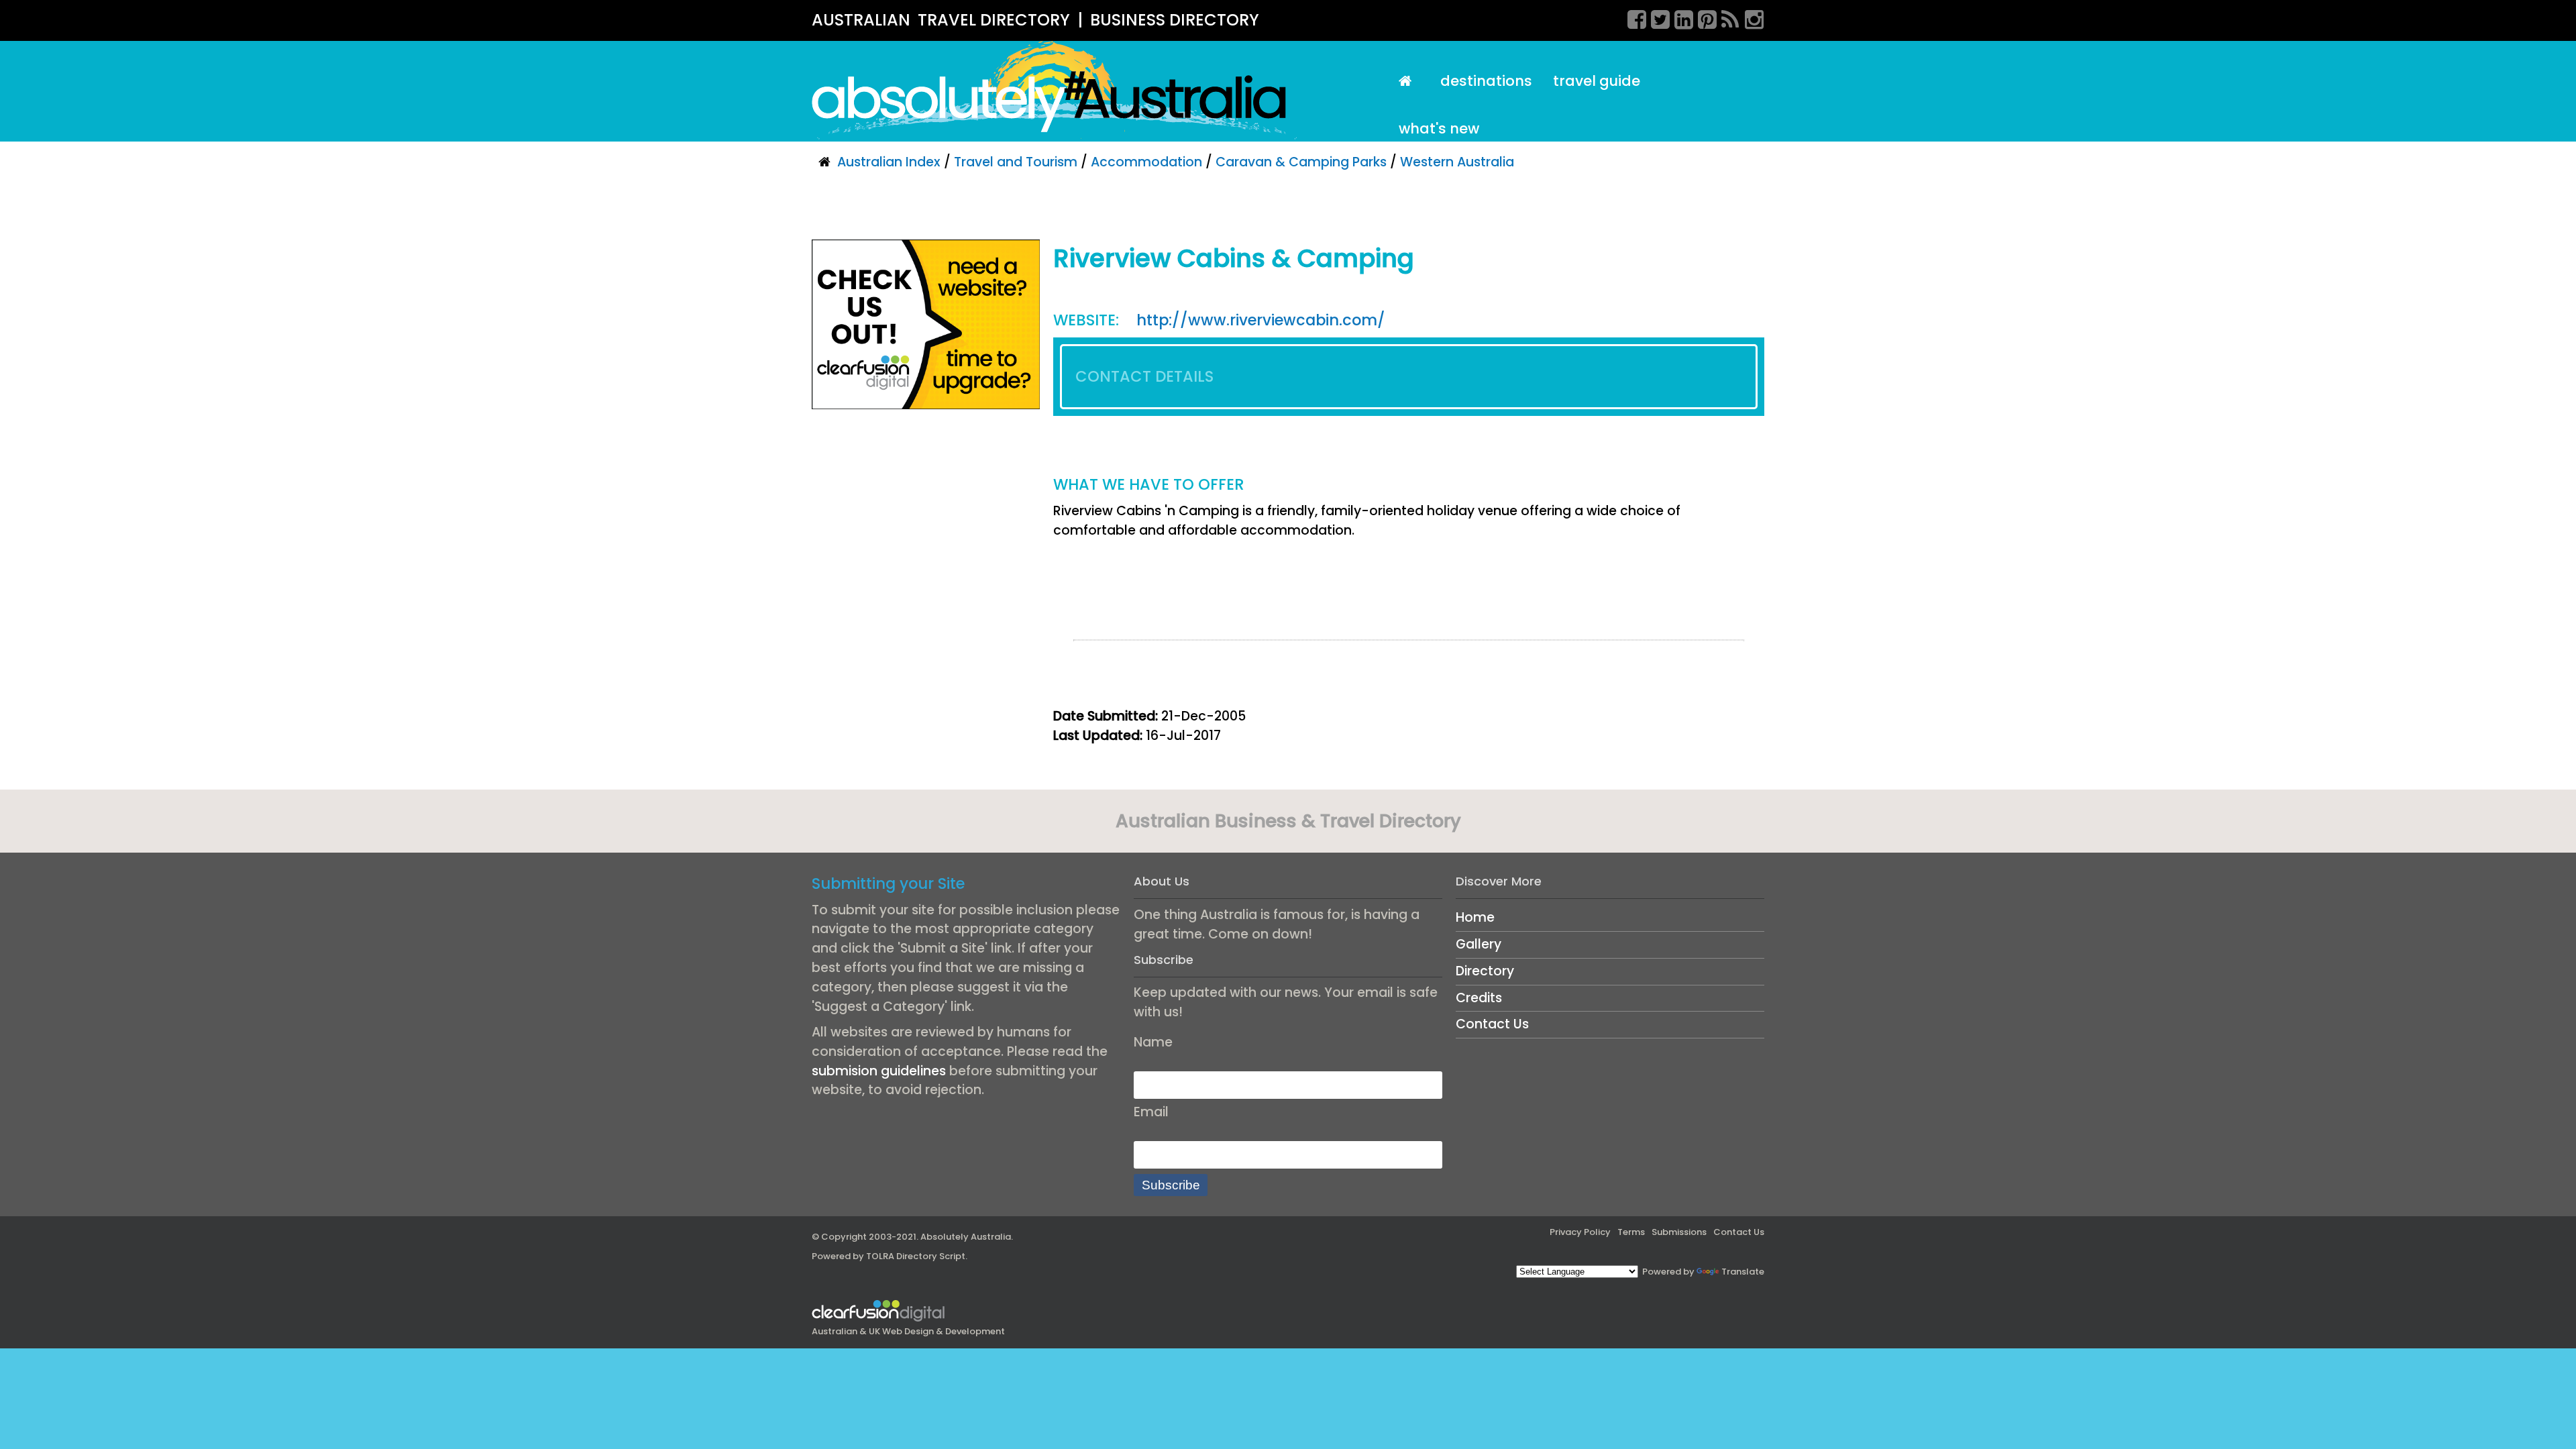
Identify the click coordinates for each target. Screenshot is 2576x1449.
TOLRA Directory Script (916, 1256)
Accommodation (1146, 162)
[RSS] (1726, 17)
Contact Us (1492, 1024)
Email (1151, 1112)
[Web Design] (926, 324)
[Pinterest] (1703, 17)
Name (1153, 1042)
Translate (1743, 1272)
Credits (1479, 998)
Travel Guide (1597, 81)
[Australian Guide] (1409, 82)
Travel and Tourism (1016, 162)
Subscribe (1171, 1185)
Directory (1485, 971)
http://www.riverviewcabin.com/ (1261, 320)
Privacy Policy (1580, 1232)
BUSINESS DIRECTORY (1175, 20)
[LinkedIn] (1679, 17)
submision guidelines (879, 1071)
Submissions (1679, 1232)
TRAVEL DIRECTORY (994, 20)
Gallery (1479, 944)
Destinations (1486, 81)
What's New (1439, 128)
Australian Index (889, 162)
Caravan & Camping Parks (1301, 162)
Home (1475, 917)
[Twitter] (1656, 17)
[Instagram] (1750, 17)
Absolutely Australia (966, 1237)
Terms (1631, 1232)
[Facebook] (1632, 17)
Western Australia (1457, 162)
